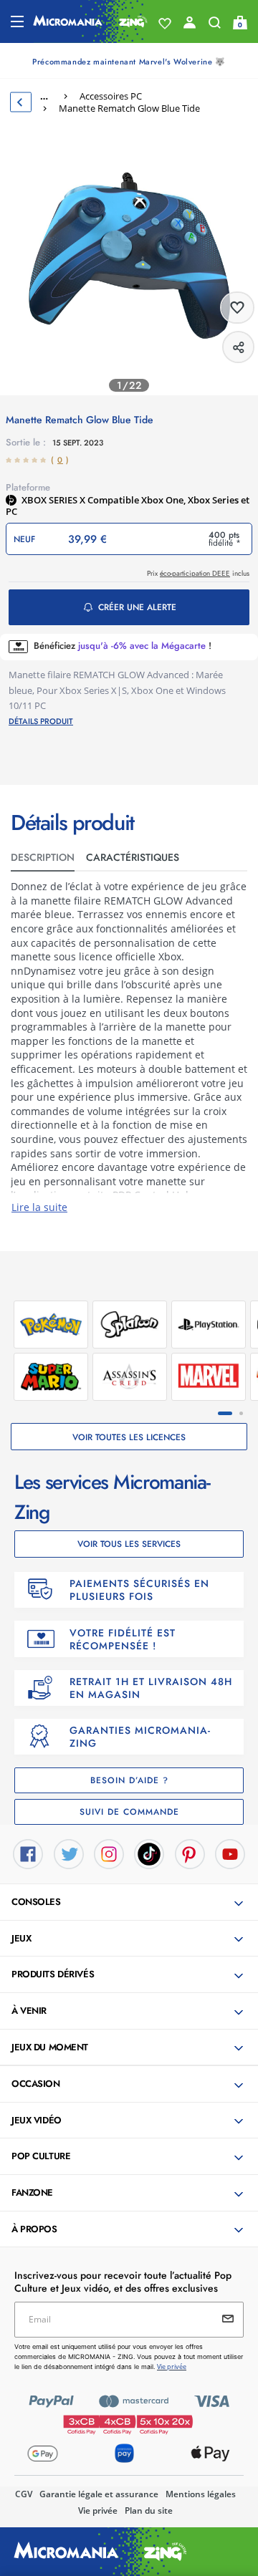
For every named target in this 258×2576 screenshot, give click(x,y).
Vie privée (98, 2510)
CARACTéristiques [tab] (133, 857)
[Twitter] (69, 1853)
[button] (130, 1903)
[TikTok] (149, 1853)
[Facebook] (28, 1853)
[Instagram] (109, 1853)
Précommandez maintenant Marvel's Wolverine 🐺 (129, 62)
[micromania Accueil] (90, 21)
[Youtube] (230, 1853)
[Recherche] (215, 26)
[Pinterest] (190, 1853)
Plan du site (149, 2510)
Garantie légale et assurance (99, 2494)
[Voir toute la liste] (165, 24)
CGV (24, 2494)
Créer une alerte (137, 607)
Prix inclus (198, 573)
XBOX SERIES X (54, 500)
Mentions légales (201, 2494)
